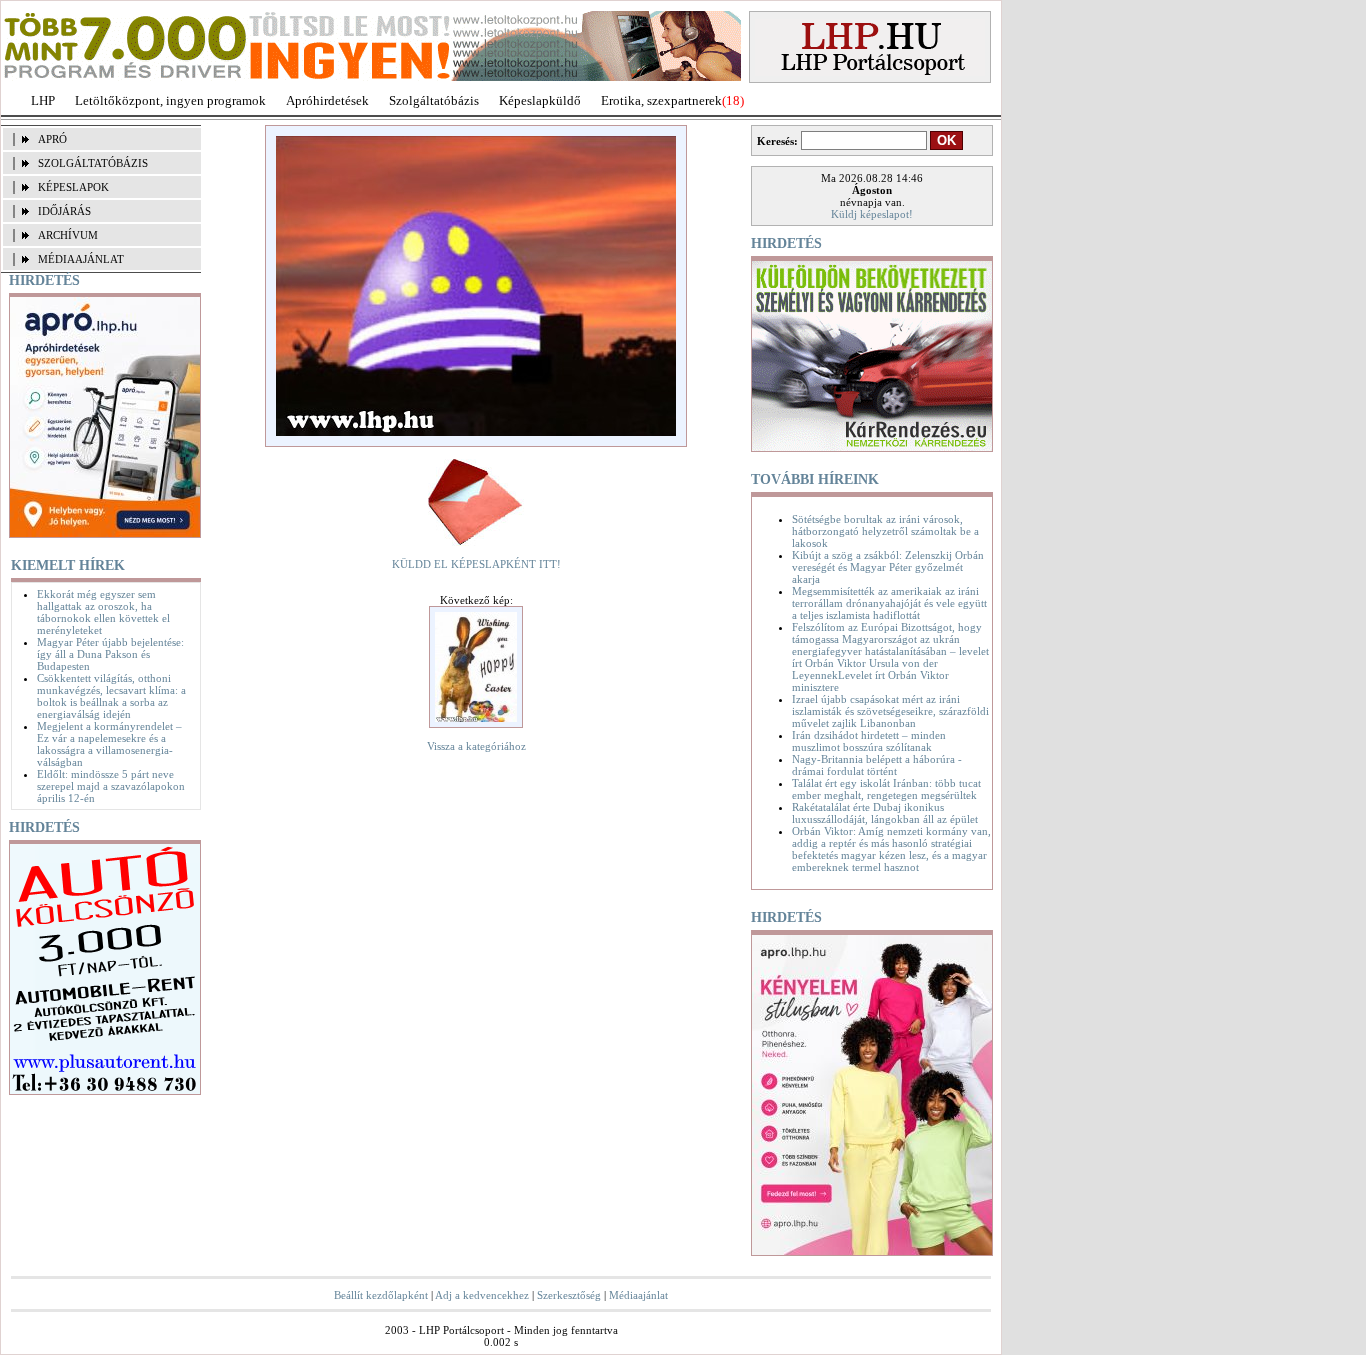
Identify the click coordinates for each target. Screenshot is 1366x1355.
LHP (43, 100)
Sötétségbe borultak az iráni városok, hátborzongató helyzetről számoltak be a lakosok (885, 531)
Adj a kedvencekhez (482, 1295)
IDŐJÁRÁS (64, 211)
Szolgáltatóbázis (434, 100)
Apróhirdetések (327, 100)
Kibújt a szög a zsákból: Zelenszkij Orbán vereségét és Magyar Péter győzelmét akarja (888, 567)
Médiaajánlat (638, 1295)
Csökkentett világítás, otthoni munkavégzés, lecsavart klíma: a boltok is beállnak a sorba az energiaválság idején (111, 696)
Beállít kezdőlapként (381, 1295)
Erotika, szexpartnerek (661, 100)
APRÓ (52, 139)
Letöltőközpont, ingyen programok (170, 100)
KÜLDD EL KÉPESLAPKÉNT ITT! (476, 564)
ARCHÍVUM (68, 235)
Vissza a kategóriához (476, 746)
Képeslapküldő (540, 100)
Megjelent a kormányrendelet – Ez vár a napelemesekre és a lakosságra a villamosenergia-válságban (109, 744)
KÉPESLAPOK (73, 187)
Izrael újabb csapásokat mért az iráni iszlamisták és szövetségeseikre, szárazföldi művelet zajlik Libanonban (890, 711)
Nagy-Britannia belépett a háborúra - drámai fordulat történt (877, 765)
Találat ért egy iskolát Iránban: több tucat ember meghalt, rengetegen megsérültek (886, 789)
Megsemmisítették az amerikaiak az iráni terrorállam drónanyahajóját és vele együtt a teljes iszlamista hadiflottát (889, 603)
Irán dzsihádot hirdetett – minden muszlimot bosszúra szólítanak (869, 741)
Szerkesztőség (569, 1295)
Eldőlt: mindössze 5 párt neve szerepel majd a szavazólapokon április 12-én (111, 786)
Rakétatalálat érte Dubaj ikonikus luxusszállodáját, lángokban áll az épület (885, 813)
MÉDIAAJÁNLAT (81, 259)
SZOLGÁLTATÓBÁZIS (93, 163)
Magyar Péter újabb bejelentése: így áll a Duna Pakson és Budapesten (110, 654)
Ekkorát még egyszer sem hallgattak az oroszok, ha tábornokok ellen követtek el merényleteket (103, 612)
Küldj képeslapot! (872, 214)
